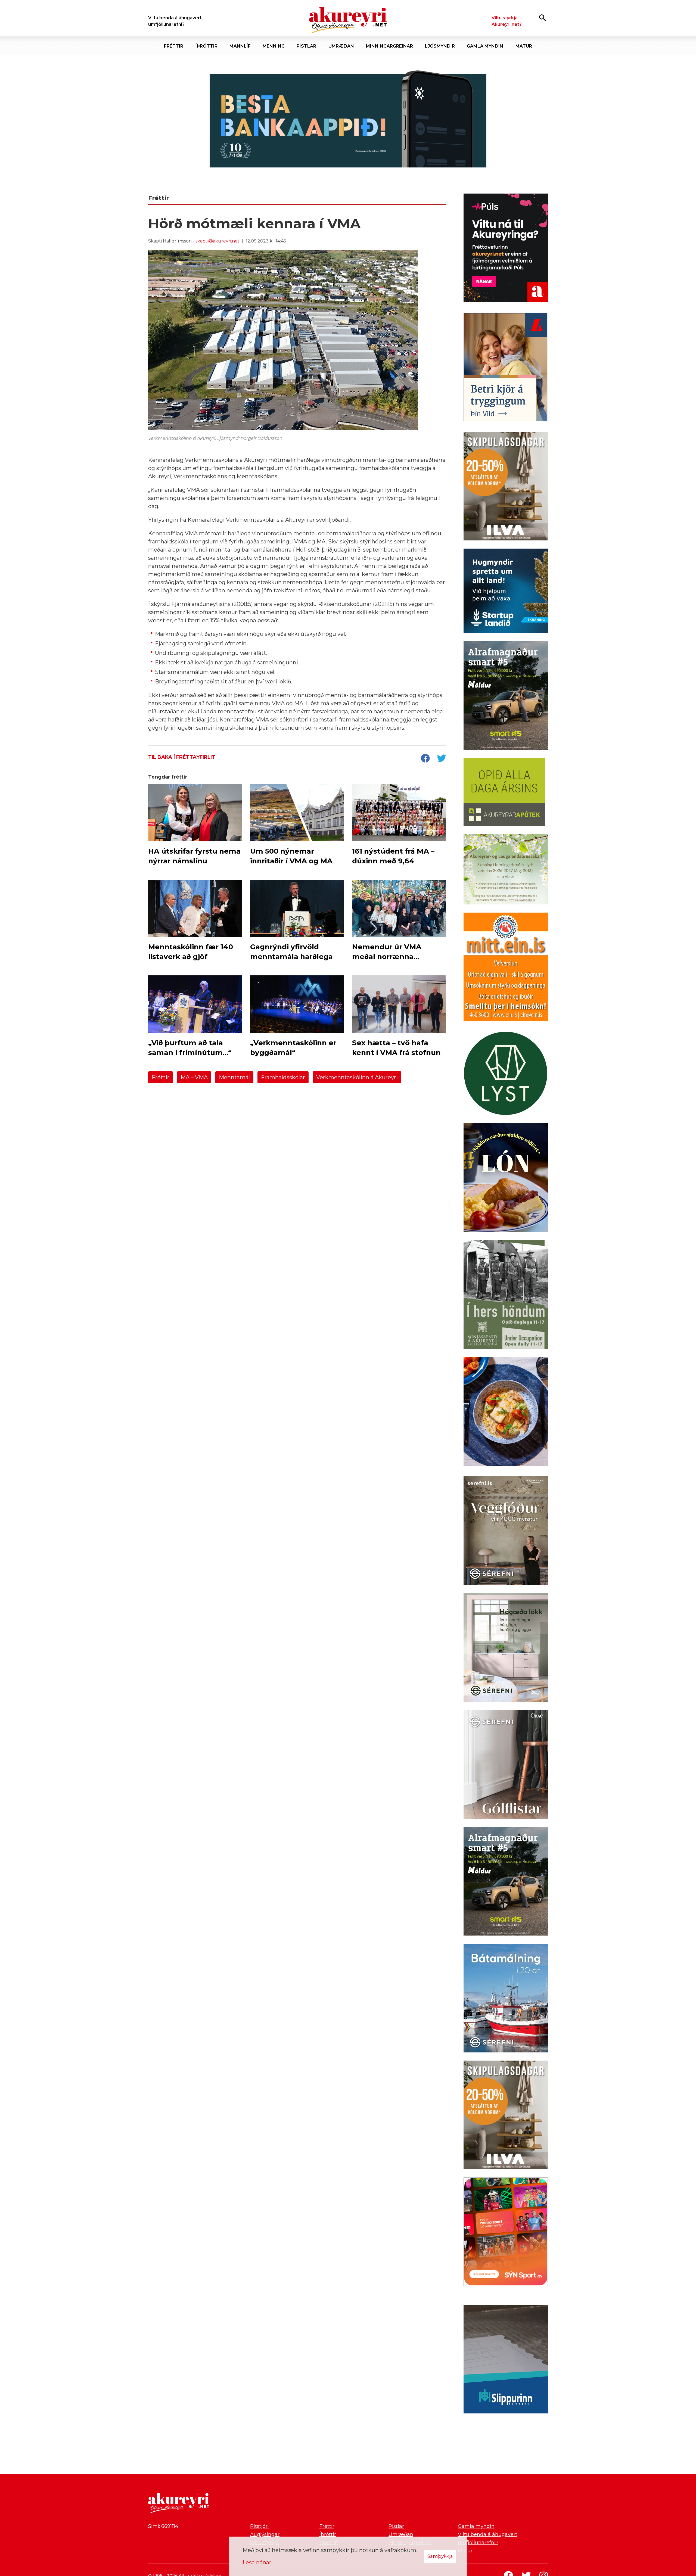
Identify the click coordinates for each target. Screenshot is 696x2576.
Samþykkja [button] (440, 2556)
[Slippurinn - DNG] (506, 2360)
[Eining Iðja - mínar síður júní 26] (506, 968)
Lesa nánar (257, 2562)
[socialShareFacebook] (425, 759)
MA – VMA (194, 1077)
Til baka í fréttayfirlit (182, 757)
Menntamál (234, 1077)
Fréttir (161, 1077)
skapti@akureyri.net (217, 241)
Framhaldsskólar (283, 1077)
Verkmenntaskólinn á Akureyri (357, 1077)
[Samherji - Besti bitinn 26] (506, 1413)
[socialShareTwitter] (442, 759)
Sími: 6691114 (163, 2526)
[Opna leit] (543, 18)
